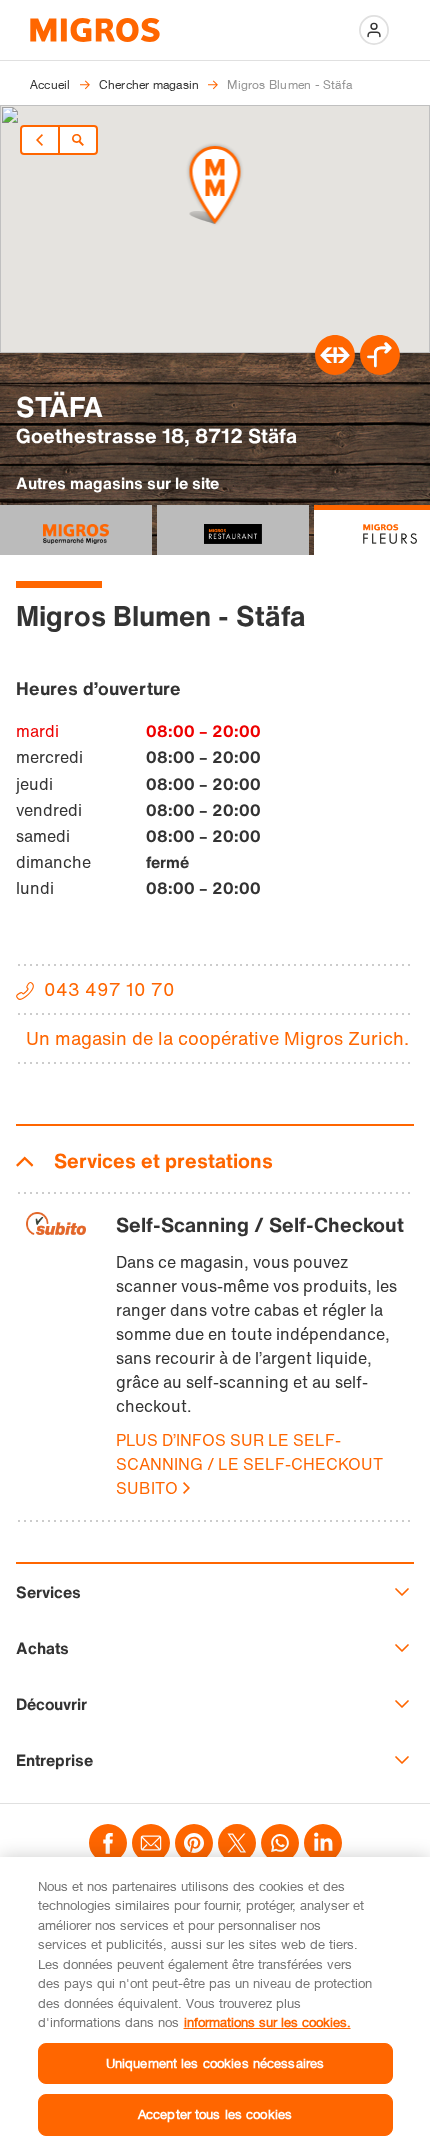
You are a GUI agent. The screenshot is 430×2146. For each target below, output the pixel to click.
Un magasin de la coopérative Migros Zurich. (217, 1038)
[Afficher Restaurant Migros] (233, 530)
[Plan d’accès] (380, 369)
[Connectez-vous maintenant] (374, 30)
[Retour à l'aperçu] (78, 140)
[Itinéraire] (335, 369)
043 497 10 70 (109, 989)
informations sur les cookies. (267, 2022)
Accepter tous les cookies (215, 2114)
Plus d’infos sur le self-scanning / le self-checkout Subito (249, 1464)
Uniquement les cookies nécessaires (215, 2063)
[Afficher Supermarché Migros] (76, 530)
